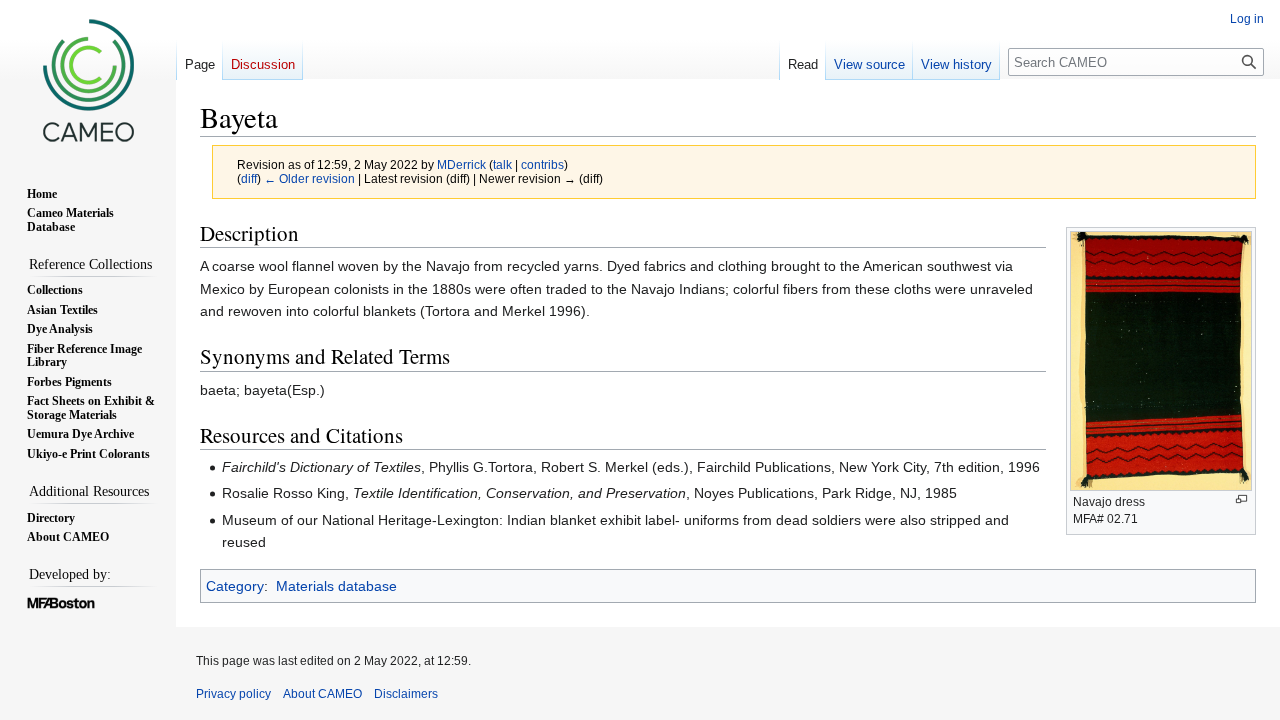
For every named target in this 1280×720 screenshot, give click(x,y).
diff (249, 178)
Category (235, 586)
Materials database (336, 586)
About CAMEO (322, 694)
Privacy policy (233, 694)
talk (502, 164)
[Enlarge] (1241, 499)
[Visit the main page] (88, 80)
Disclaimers (406, 694)
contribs (542, 164)
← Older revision (309, 178)
